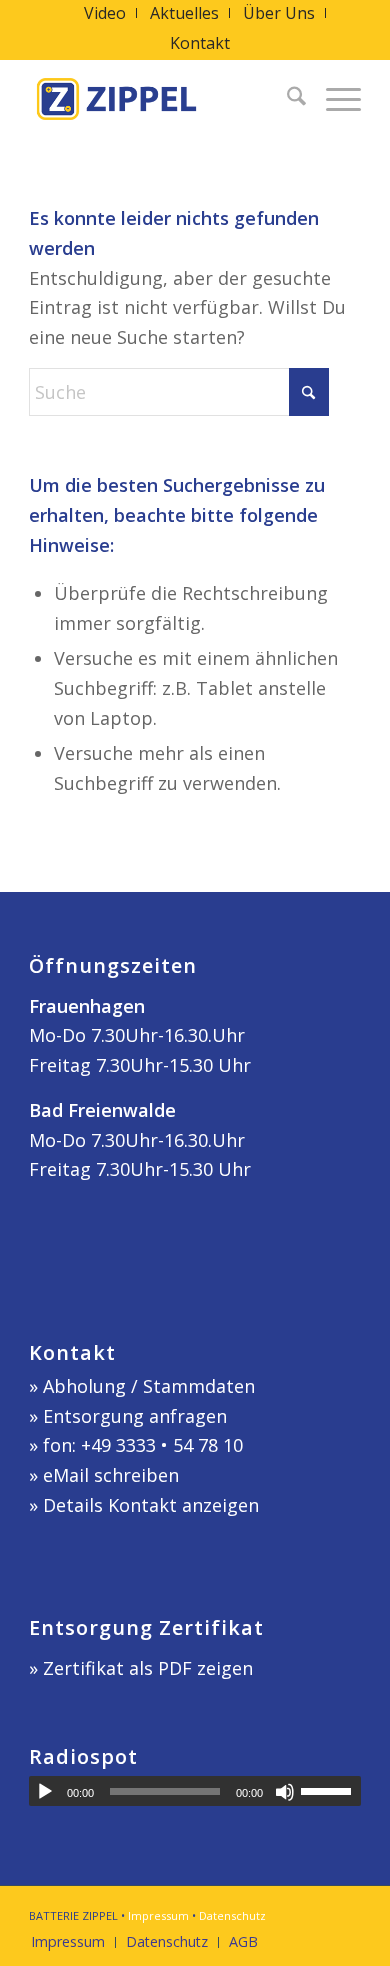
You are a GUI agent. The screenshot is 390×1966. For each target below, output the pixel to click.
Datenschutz (232, 1915)
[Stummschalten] (285, 1792)
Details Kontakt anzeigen (151, 1505)
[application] (195, 1791)
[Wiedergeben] (45, 1792)
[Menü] (333, 99)
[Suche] (286, 99)
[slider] (331, 1791)
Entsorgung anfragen (135, 1416)
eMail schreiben (111, 1475)
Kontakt (200, 43)
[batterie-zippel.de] (161, 99)
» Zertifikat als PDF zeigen (141, 1668)
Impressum (158, 1915)
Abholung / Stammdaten (149, 1386)
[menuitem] (105, 13)
